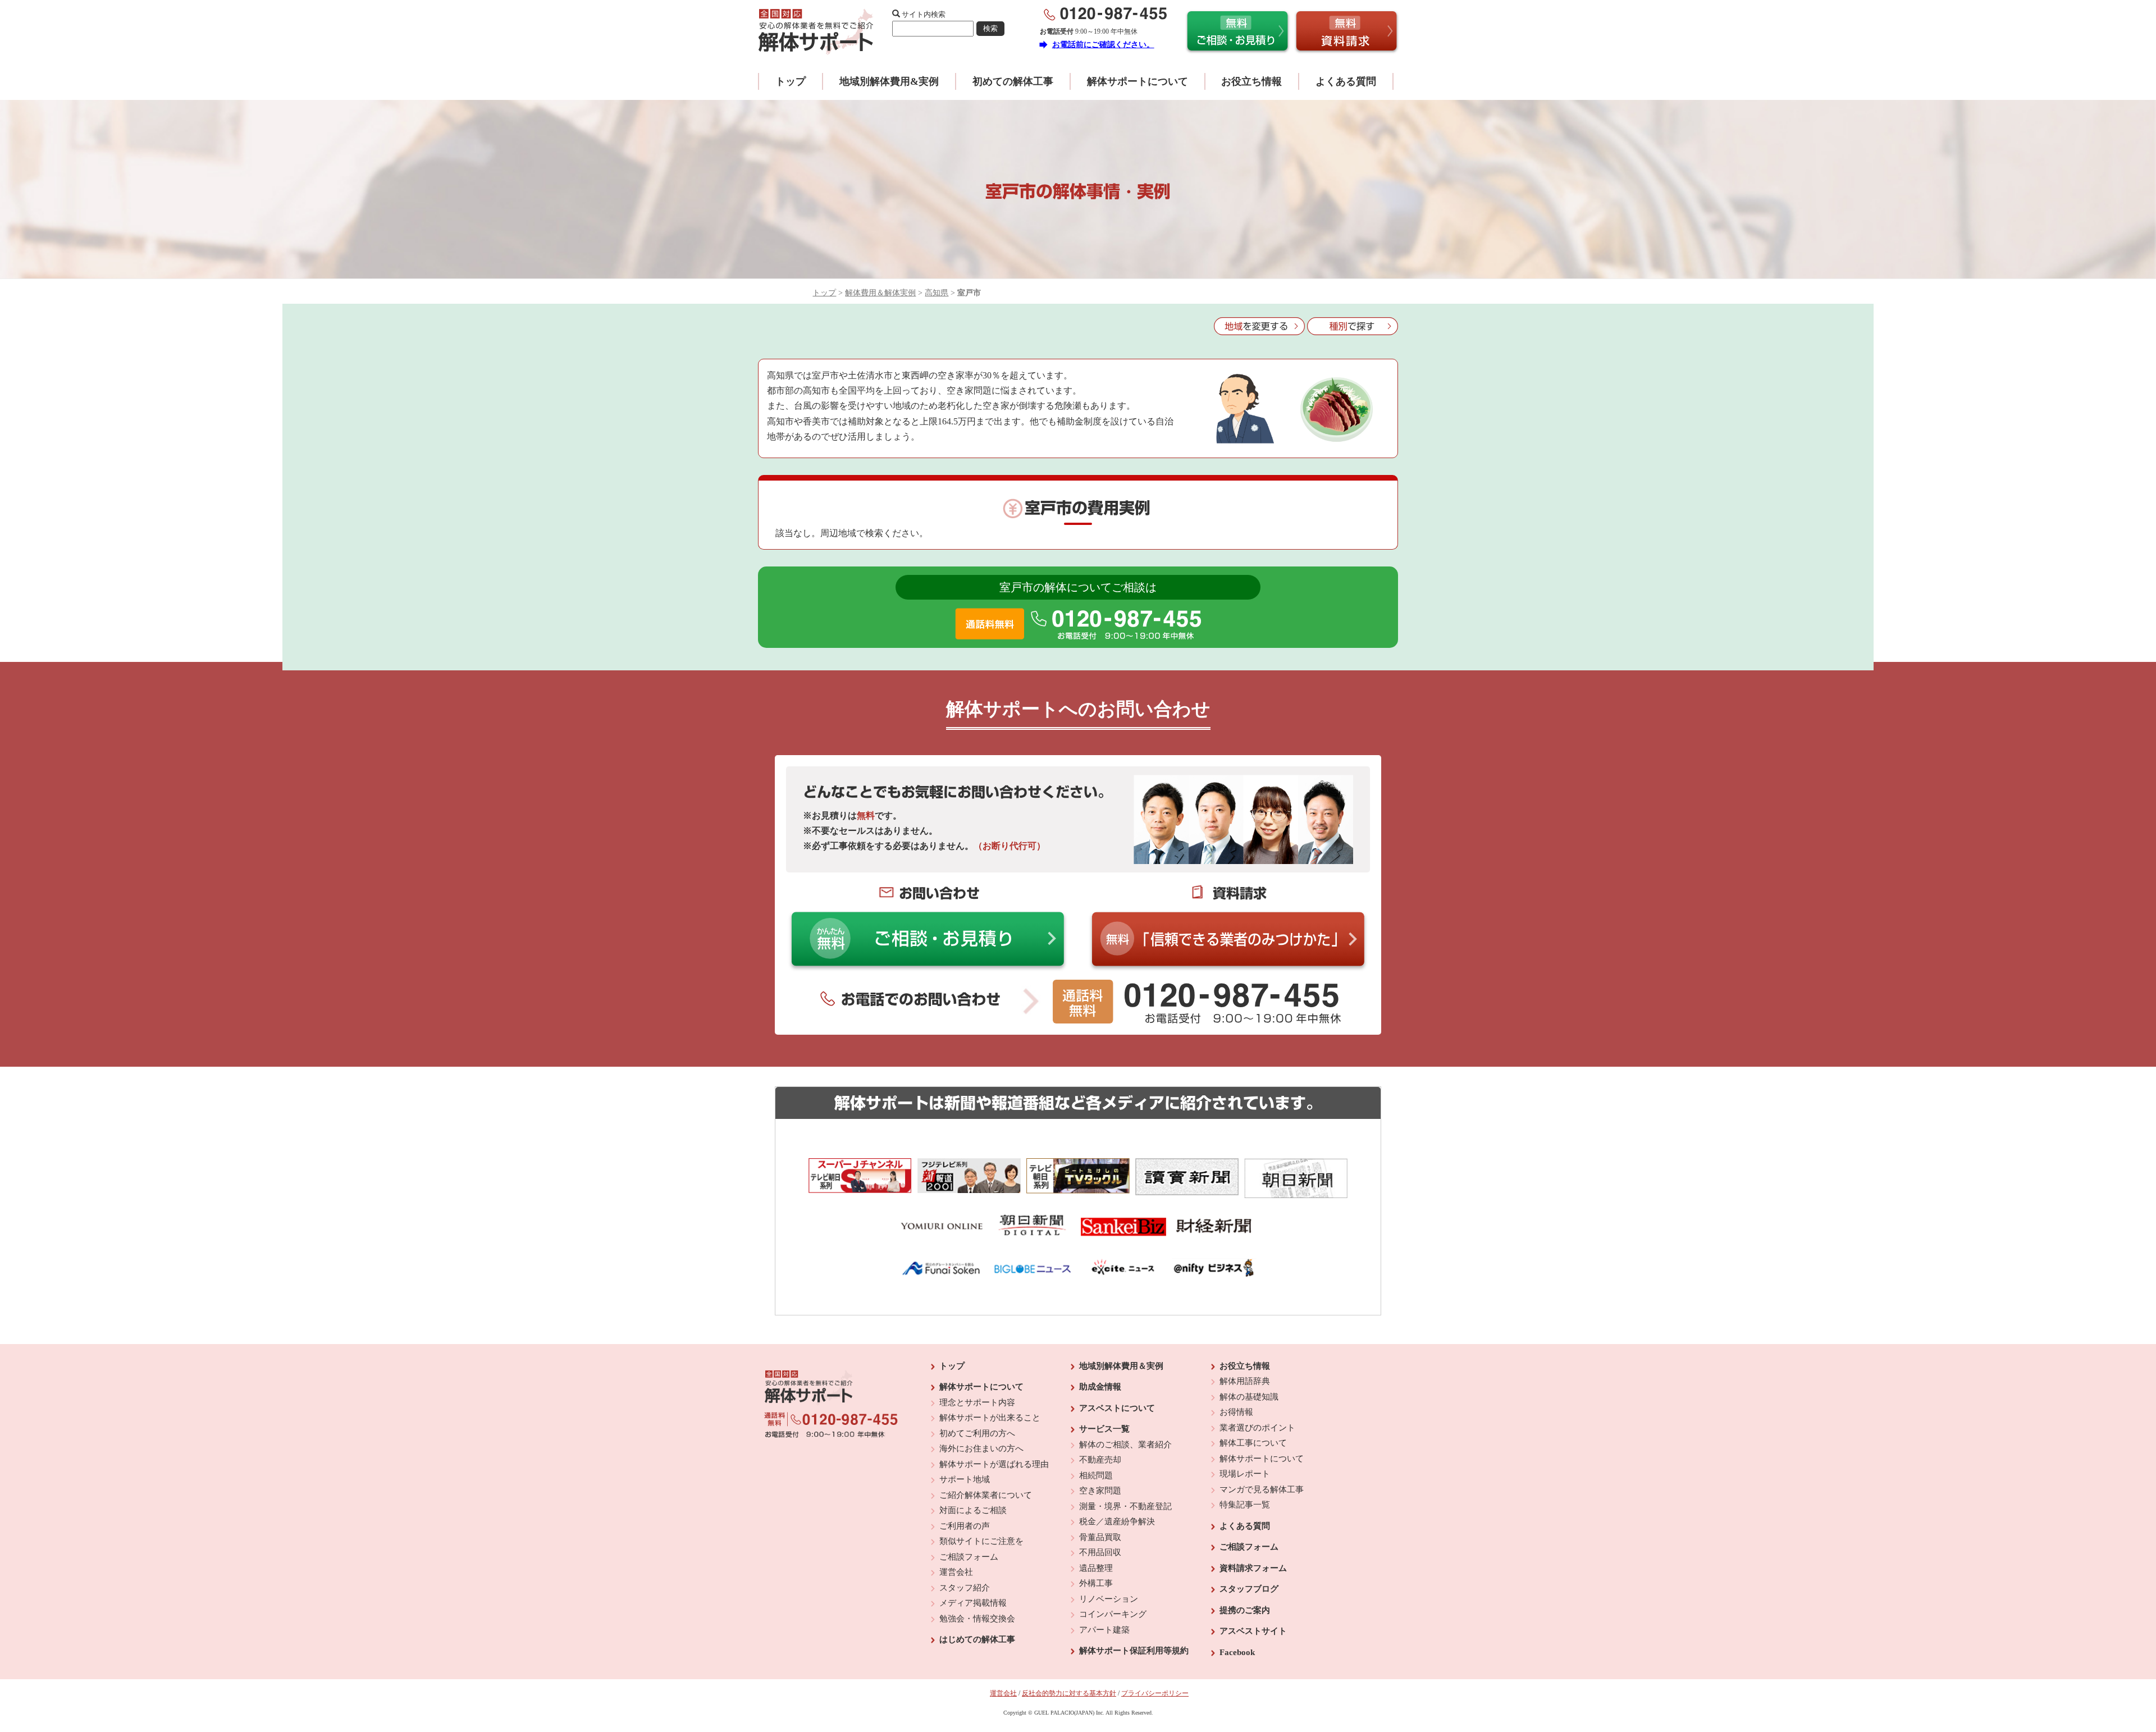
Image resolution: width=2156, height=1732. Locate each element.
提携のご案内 (1245, 1610)
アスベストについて (1117, 1408)
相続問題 (1096, 1475)
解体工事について (1253, 1443)
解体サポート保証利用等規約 (1134, 1651)
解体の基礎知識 (1249, 1397)
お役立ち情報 (1251, 81)
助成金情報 (1100, 1387)
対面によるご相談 (973, 1510)
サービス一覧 (1104, 1429)
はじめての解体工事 (977, 1639)
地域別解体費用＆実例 (1121, 1366)
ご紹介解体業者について (986, 1495)
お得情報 (1236, 1412)
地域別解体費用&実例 (889, 81)
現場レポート (1245, 1474)
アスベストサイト (1253, 1631)
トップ (791, 81)
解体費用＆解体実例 (880, 293)
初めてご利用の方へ (977, 1433)
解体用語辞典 (1245, 1381)
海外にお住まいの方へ (981, 1448)
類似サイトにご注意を (981, 1541)
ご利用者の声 (965, 1526)
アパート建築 (1104, 1630)
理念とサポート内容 (977, 1402)
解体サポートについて (1138, 81)
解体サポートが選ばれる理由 (994, 1464)
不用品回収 (1100, 1552)
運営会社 (956, 1572)
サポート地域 (965, 1479)
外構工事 (1096, 1583)
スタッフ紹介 (965, 1588)
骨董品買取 (1100, 1537)
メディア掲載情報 (973, 1603)
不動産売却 (1100, 1460)
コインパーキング (1113, 1614)
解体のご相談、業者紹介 (1125, 1445)
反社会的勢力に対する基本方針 (1069, 1693)
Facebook (1237, 1652)
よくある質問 (1346, 81)
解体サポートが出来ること (990, 1418)
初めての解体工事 (1013, 81)
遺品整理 (1096, 1568)
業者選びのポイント (1257, 1428)
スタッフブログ (1249, 1589)
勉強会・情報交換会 (977, 1619)
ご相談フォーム (969, 1557)
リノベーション (1109, 1599)
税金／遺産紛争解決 (1117, 1521)
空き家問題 (1100, 1491)
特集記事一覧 (1245, 1505)
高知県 (937, 293)
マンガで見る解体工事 (1262, 1489)
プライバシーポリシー (1155, 1693)
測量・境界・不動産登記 (1125, 1506)
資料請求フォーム (1253, 1568)
